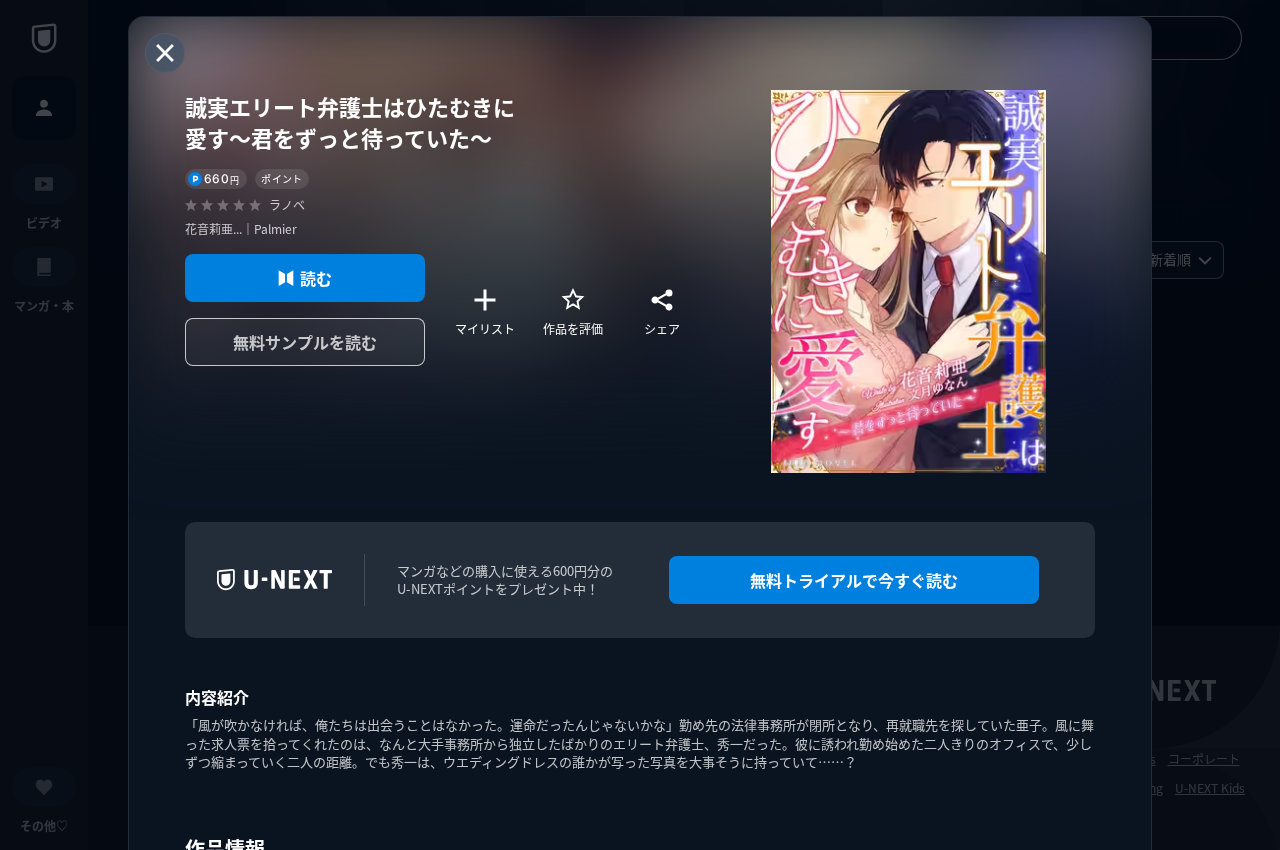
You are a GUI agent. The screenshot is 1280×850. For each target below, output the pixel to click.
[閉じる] (165, 53)
